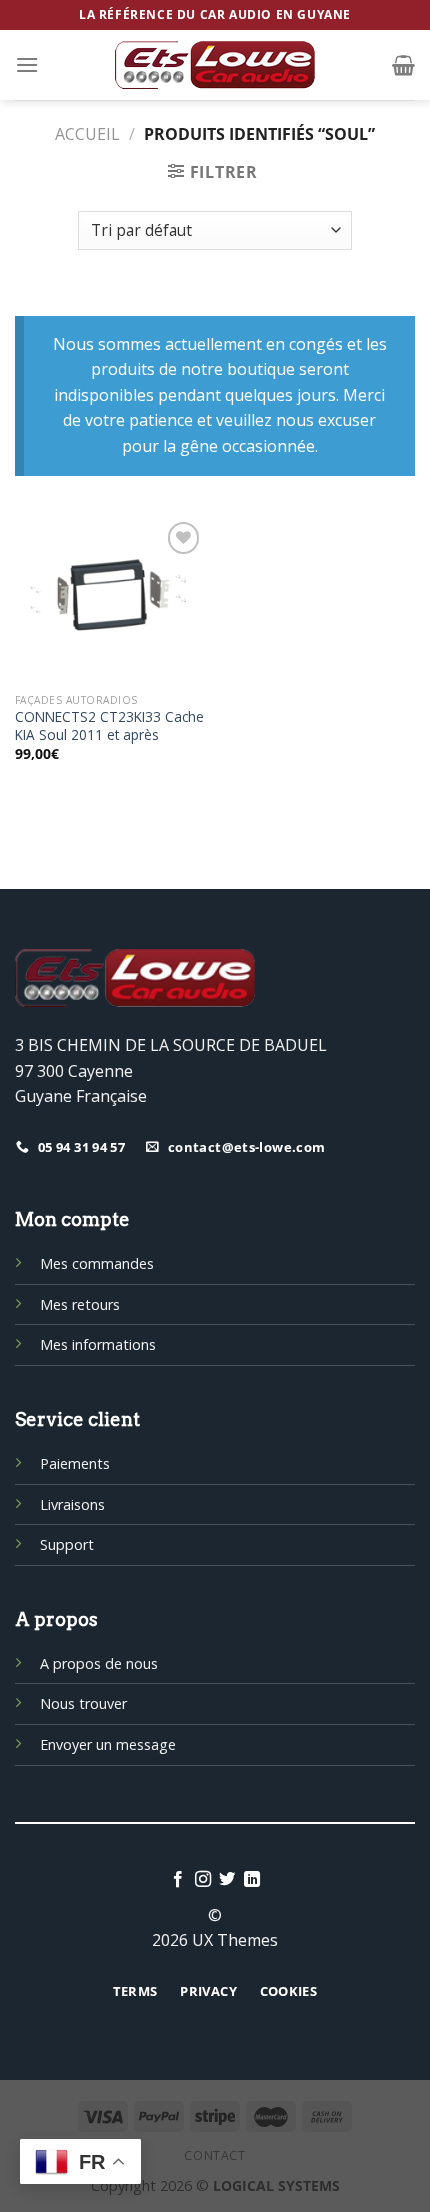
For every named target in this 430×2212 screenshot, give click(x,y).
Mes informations (98, 1344)
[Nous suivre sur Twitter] (227, 1880)
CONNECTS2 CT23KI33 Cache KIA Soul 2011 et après (109, 725)
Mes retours (80, 1304)
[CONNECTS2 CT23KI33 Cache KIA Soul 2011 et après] (110, 600)
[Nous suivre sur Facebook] (178, 1880)
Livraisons (72, 1504)
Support (67, 1544)
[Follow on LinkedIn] (252, 1880)
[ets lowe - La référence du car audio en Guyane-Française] (215, 65)
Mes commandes (97, 1263)
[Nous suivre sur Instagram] (203, 1880)
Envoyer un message (108, 1744)
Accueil (87, 134)
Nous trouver (83, 1703)
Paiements (75, 1463)
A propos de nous (99, 1663)
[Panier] (403, 65)
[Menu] (27, 64)
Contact (214, 2155)
